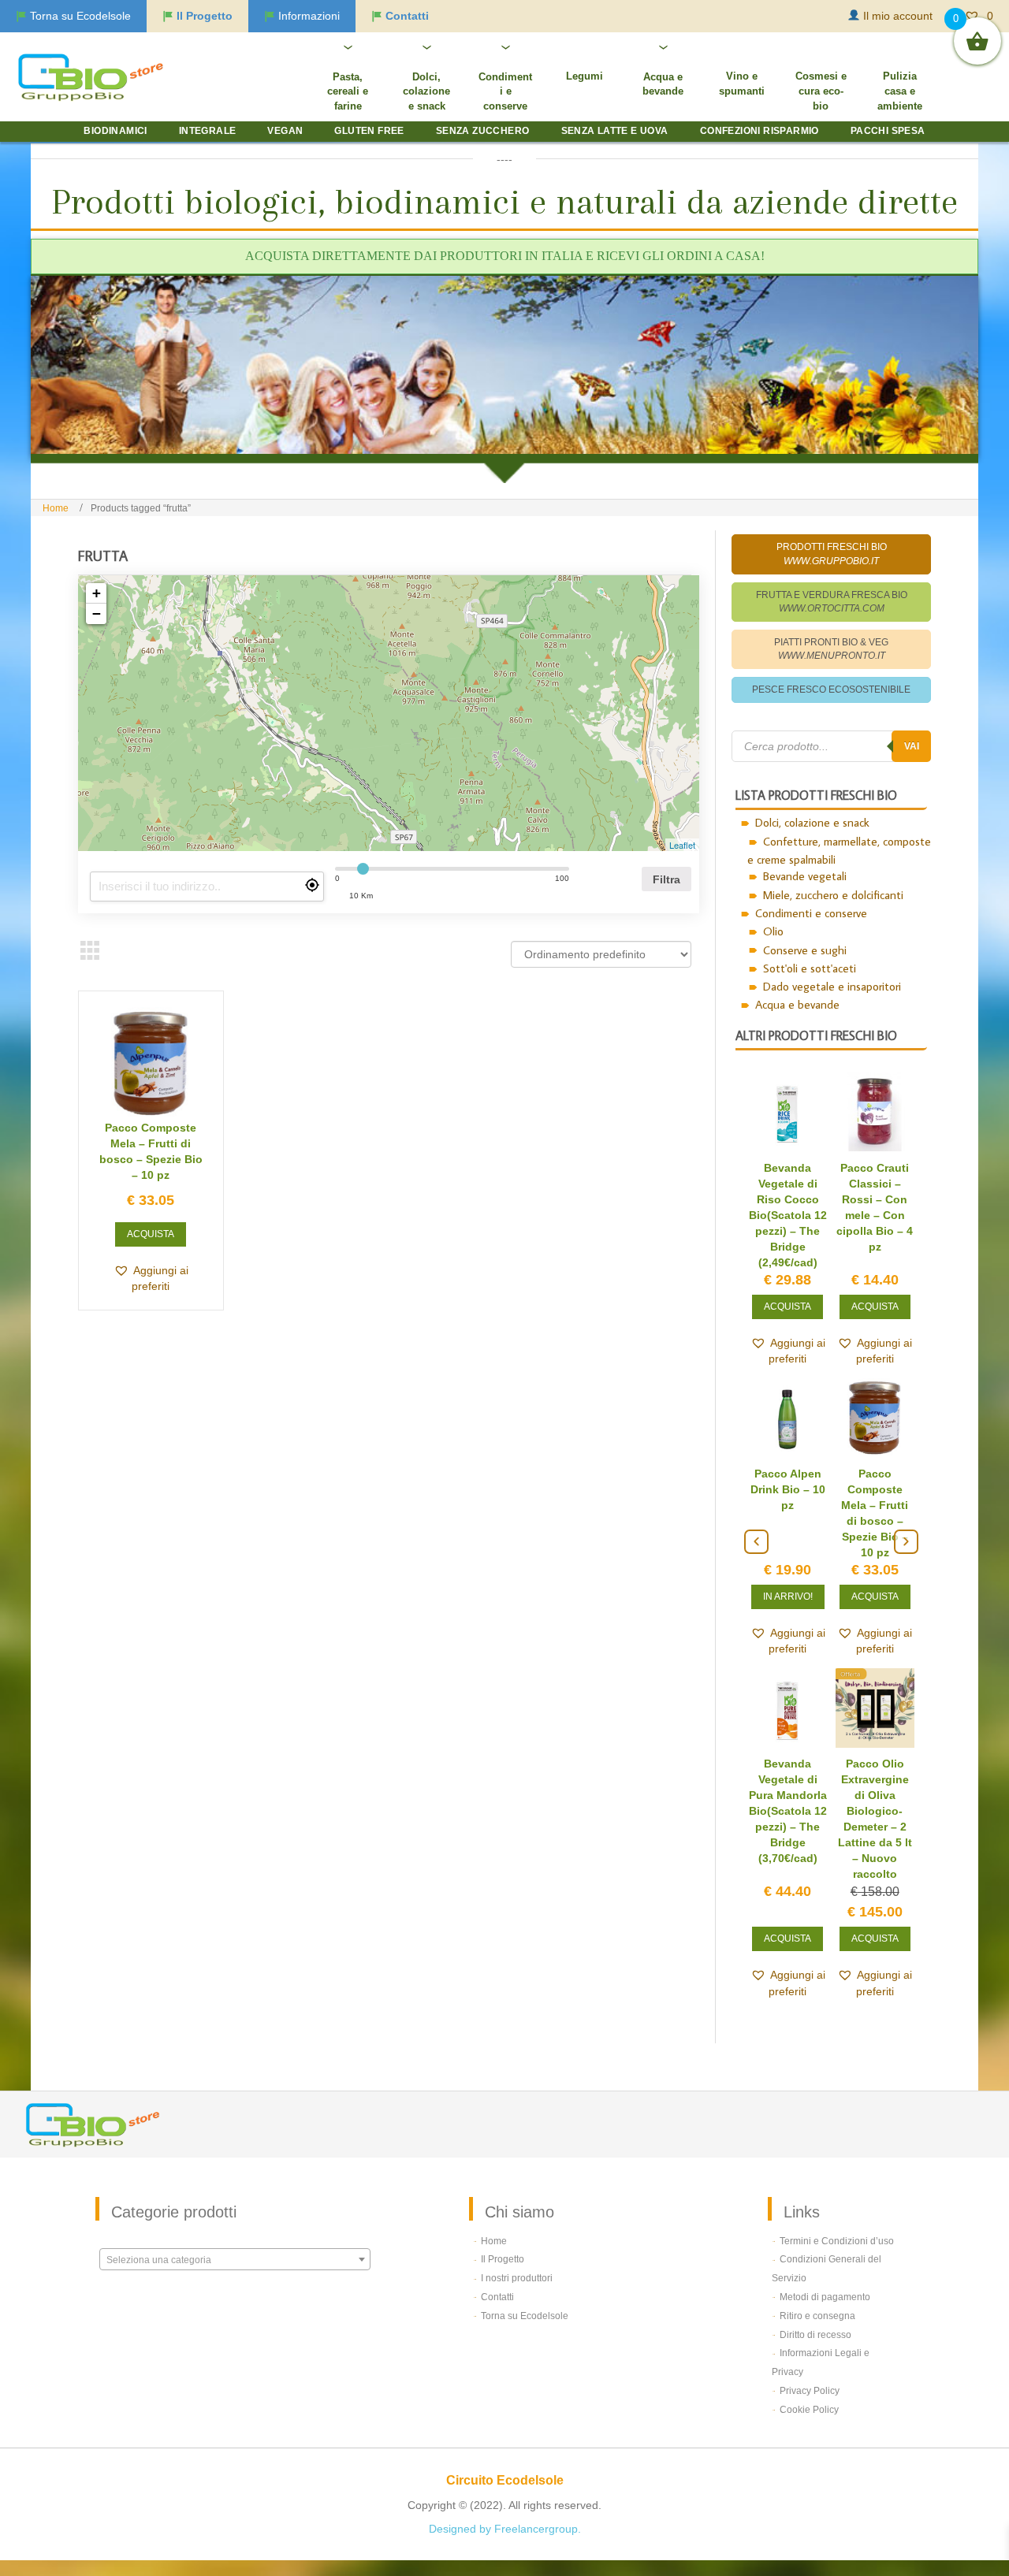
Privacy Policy (810, 2391)
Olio (773, 931)
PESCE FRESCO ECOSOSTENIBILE (831, 690)
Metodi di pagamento (825, 2297)
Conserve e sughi (805, 950)
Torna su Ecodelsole (525, 2316)
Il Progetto (503, 2259)
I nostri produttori (517, 2278)
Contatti (497, 2297)
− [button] (97, 613)
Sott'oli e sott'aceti (810, 968)
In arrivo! (788, 1597)
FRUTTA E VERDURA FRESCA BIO (832, 602)
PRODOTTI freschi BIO (832, 554)
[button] (151, 1278)
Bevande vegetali (805, 876)
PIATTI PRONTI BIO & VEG (831, 649)
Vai (912, 746)
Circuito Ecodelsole (505, 2480)
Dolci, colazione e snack (812, 822)
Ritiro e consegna (817, 2316)
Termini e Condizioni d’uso (837, 2241)
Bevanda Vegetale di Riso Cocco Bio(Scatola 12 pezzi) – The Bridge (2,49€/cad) (788, 1215)
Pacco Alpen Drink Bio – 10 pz (788, 1489)
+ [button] (97, 593)
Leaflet (682, 845)
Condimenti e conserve (811, 913)
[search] (207, 887)
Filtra (666, 879)
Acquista (151, 1234)
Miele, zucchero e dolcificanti (833, 895)
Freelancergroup (536, 2529)
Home (56, 508)
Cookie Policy (809, 2410)
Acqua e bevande (797, 1004)
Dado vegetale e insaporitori (832, 986)
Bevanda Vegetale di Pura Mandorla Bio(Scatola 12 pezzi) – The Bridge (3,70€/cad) (788, 1811)
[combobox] (235, 2259)
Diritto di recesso (815, 2335)
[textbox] (235, 2260)
